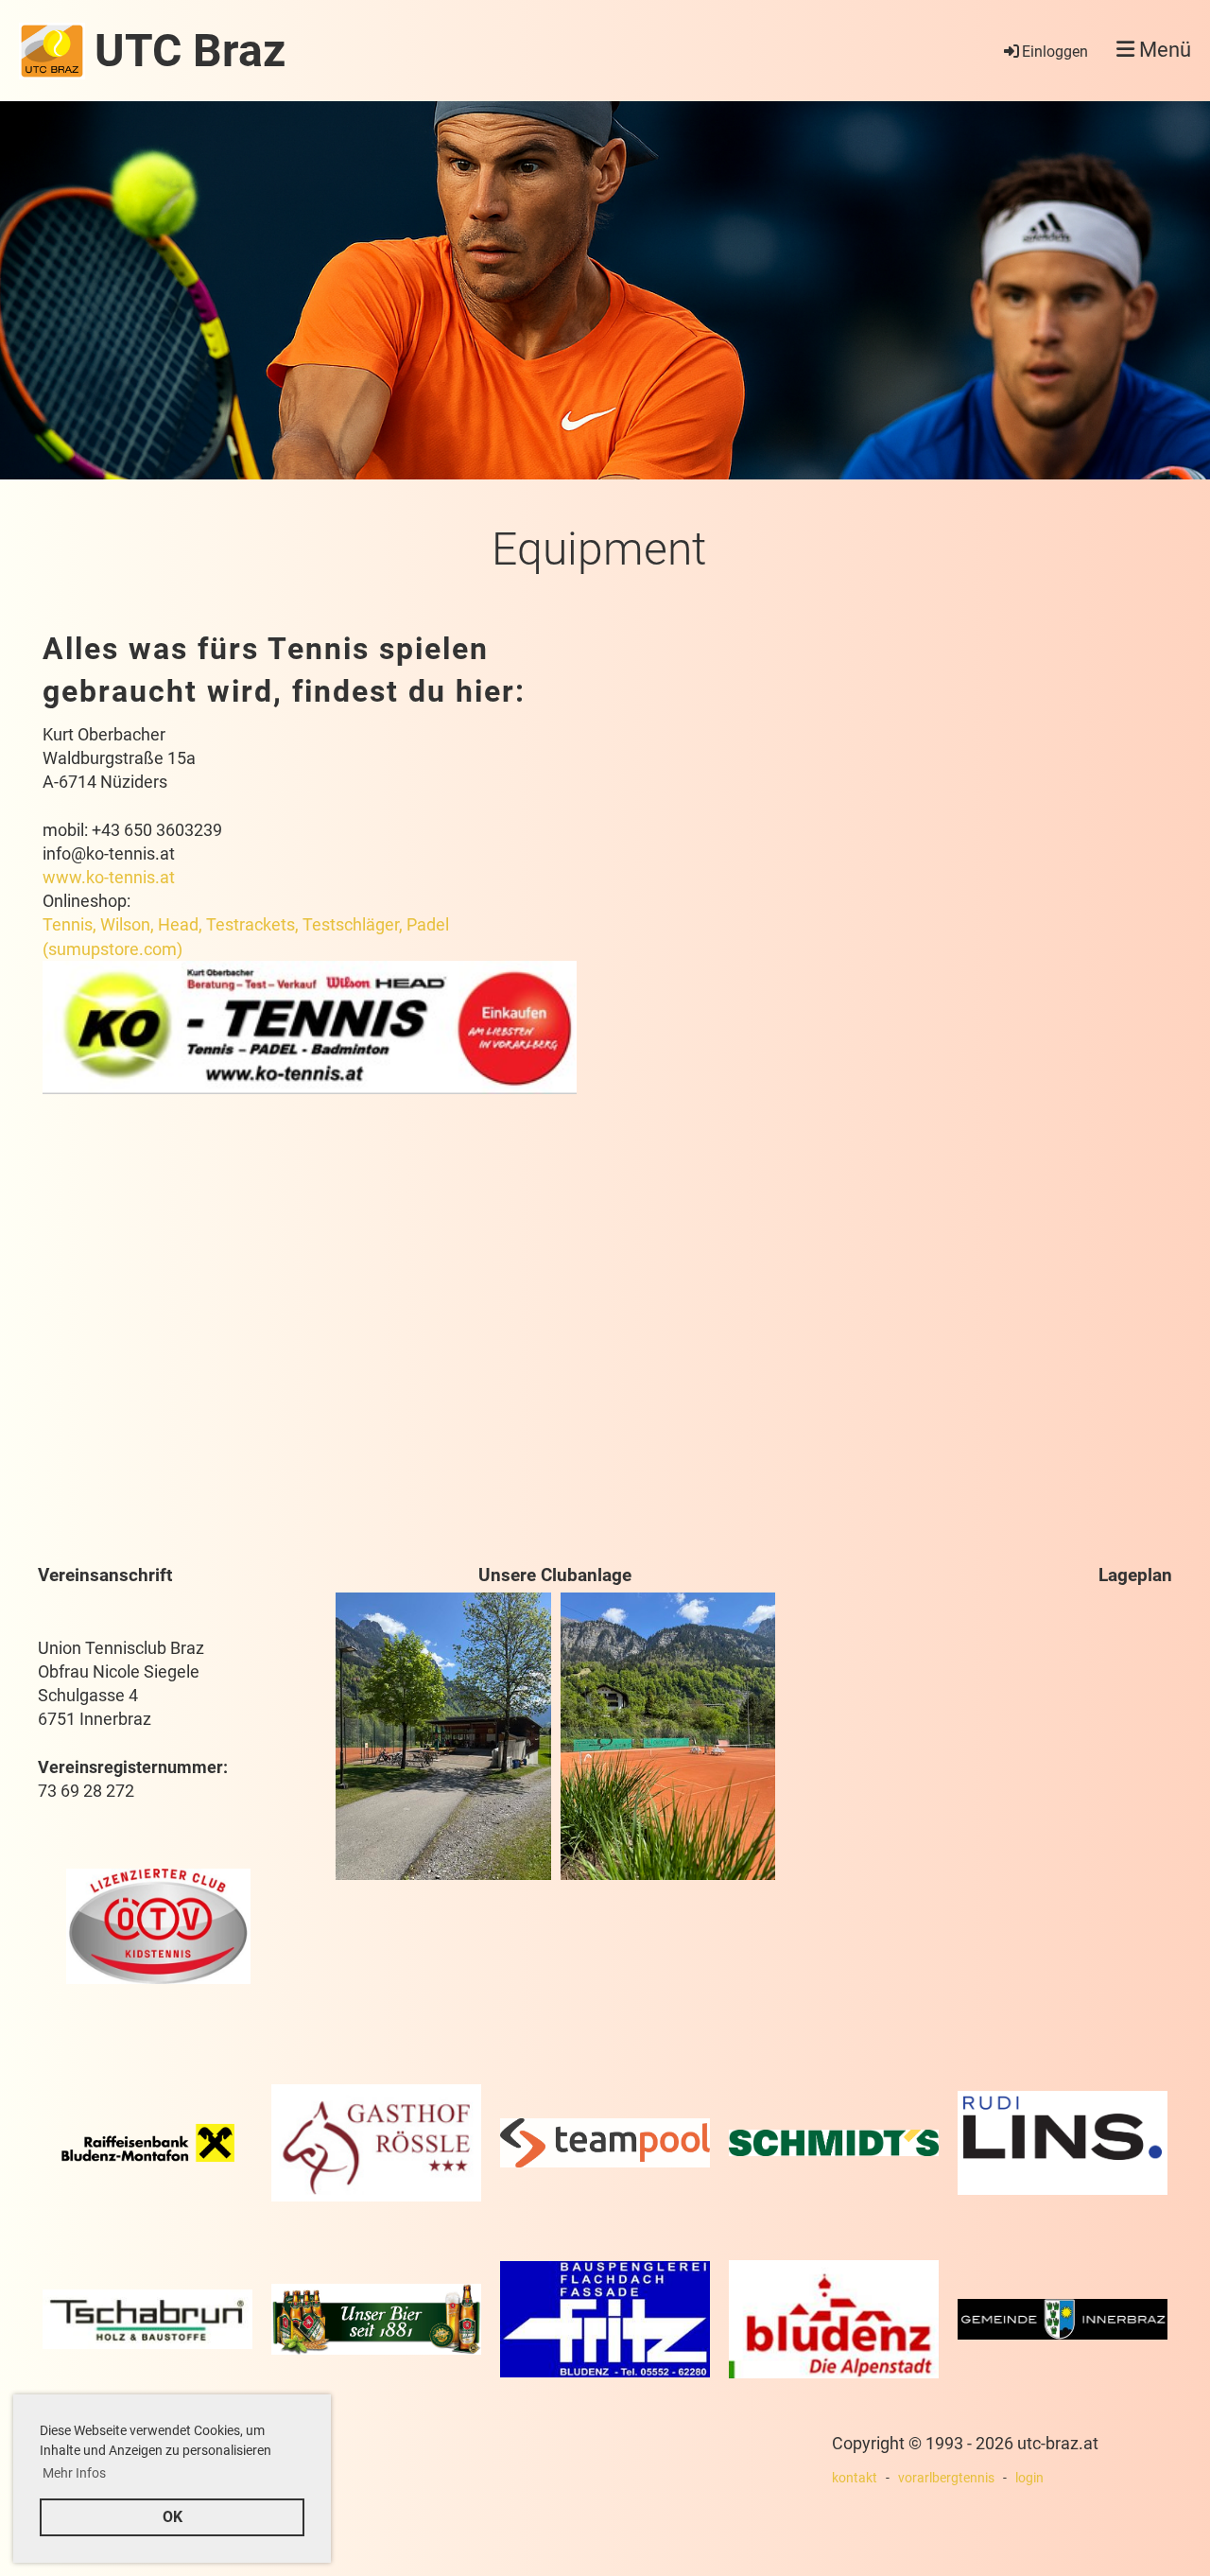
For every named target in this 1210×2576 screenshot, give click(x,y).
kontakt (855, 2478)
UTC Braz (190, 51)
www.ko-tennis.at (109, 877)
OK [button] (173, 2517)
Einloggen (1055, 52)
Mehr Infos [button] (74, 2473)
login (1029, 2478)
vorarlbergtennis (946, 2478)
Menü (1163, 50)
